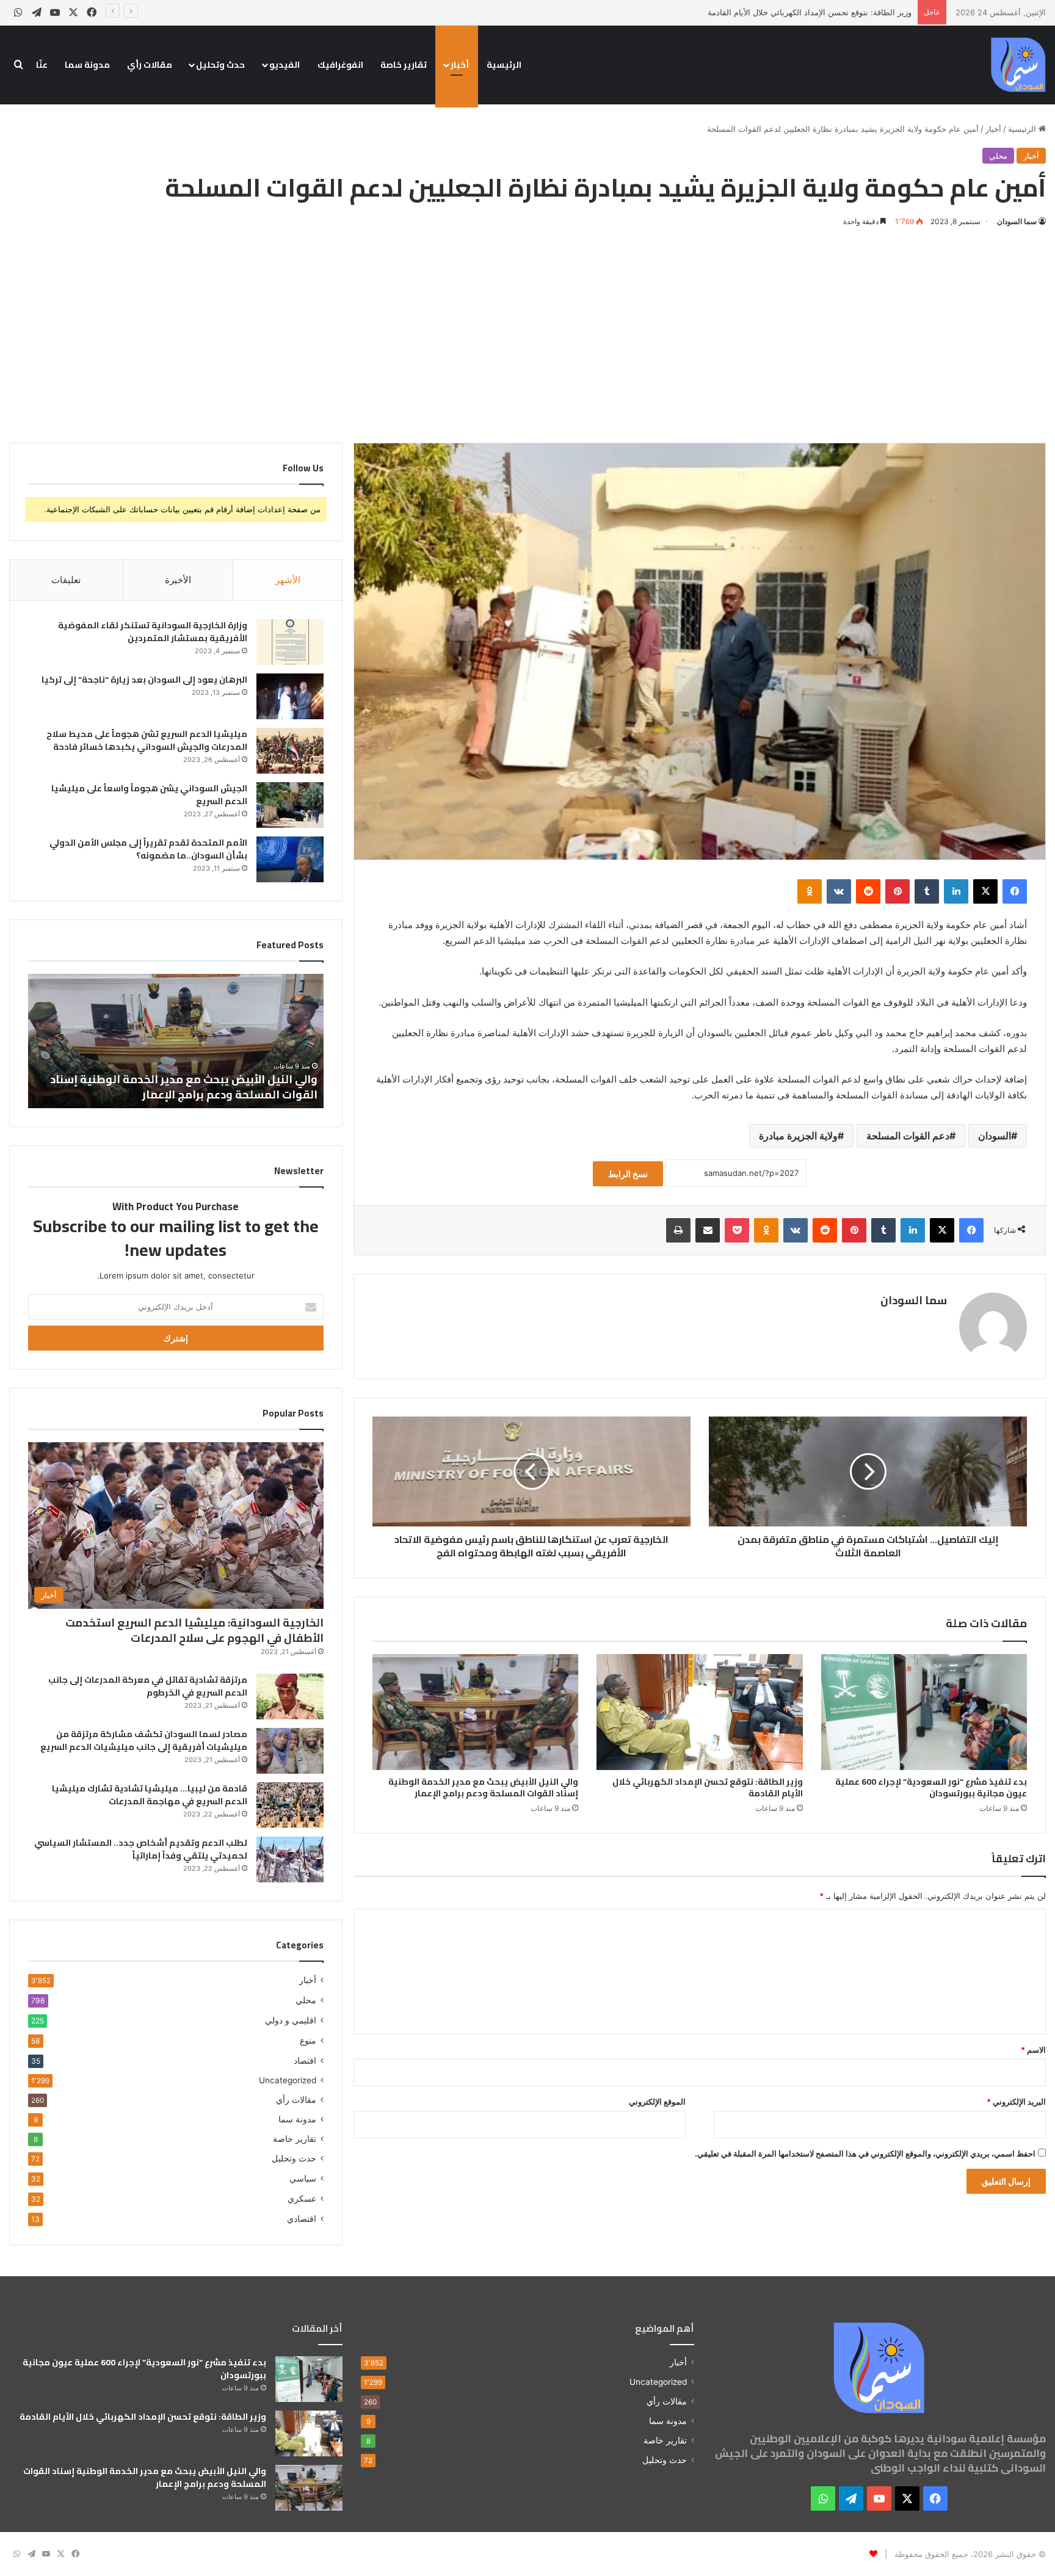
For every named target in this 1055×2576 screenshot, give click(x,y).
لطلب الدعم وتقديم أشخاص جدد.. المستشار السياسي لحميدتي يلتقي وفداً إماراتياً (141, 1849)
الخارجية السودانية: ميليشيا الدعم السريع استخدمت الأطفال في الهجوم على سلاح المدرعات (194, 1630)
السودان (995, 1136)
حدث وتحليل (220, 65)
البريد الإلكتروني (1016, 2102)
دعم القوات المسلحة (908, 1136)
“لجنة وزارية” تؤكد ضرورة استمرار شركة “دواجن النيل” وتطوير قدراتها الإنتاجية (183, 1087)
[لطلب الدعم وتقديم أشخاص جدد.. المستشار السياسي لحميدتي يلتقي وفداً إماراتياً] (290, 1859)
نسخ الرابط (628, 1174)
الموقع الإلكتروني (657, 2102)
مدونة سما (87, 65)
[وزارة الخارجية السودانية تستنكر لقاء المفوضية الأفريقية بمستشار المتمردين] (290, 642)
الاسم (1033, 2050)
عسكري (302, 2198)
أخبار (460, 65)
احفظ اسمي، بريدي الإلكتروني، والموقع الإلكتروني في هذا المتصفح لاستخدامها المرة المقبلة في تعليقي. (865, 2153)
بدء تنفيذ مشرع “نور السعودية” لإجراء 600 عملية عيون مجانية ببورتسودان (931, 1787)
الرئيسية (504, 65)
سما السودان (1017, 221)
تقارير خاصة (404, 65)
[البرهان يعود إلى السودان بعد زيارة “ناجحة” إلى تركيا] (290, 696)
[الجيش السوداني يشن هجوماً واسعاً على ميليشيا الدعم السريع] (290, 805)
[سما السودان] (1018, 65)
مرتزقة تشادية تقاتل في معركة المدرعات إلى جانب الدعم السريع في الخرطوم (148, 1686)
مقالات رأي (150, 65)
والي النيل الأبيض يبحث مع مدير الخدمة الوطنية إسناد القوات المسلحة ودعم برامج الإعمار (761, 12)
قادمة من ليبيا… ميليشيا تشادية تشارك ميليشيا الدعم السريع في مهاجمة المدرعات (150, 1795)
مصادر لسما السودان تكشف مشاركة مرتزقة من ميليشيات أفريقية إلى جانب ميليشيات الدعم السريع (144, 1740)
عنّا (42, 65)
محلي (998, 156)
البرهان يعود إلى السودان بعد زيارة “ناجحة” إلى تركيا (144, 680)
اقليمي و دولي (291, 2020)
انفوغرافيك (340, 65)
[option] (176, 1041)
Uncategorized (288, 2080)
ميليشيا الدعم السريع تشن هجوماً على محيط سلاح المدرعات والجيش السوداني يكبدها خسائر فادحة (147, 740)
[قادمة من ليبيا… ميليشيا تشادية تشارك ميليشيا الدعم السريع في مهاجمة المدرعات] (290, 1805)
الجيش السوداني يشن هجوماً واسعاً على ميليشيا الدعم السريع (149, 795)
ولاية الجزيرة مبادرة (798, 1136)
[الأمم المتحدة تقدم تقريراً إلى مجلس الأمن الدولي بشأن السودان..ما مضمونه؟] (290, 859)
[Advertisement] (527, 333)
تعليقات (66, 580)
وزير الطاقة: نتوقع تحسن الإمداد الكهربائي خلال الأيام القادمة (708, 1787)
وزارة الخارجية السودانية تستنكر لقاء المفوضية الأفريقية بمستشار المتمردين (153, 632)
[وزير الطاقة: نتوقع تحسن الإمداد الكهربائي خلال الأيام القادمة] (699, 1712)
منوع (308, 2040)
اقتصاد (305, 2060)
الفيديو (285, 65)
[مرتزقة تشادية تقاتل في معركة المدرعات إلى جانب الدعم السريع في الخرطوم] (290, 1696)
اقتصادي (302, 2219)
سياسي (303, 2178)
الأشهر (288, 580)
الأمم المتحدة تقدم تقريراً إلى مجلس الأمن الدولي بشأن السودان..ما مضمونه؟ (148, 849)
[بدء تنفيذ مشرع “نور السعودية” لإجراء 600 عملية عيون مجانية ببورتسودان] (924, 1712)
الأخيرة (178, 580)
